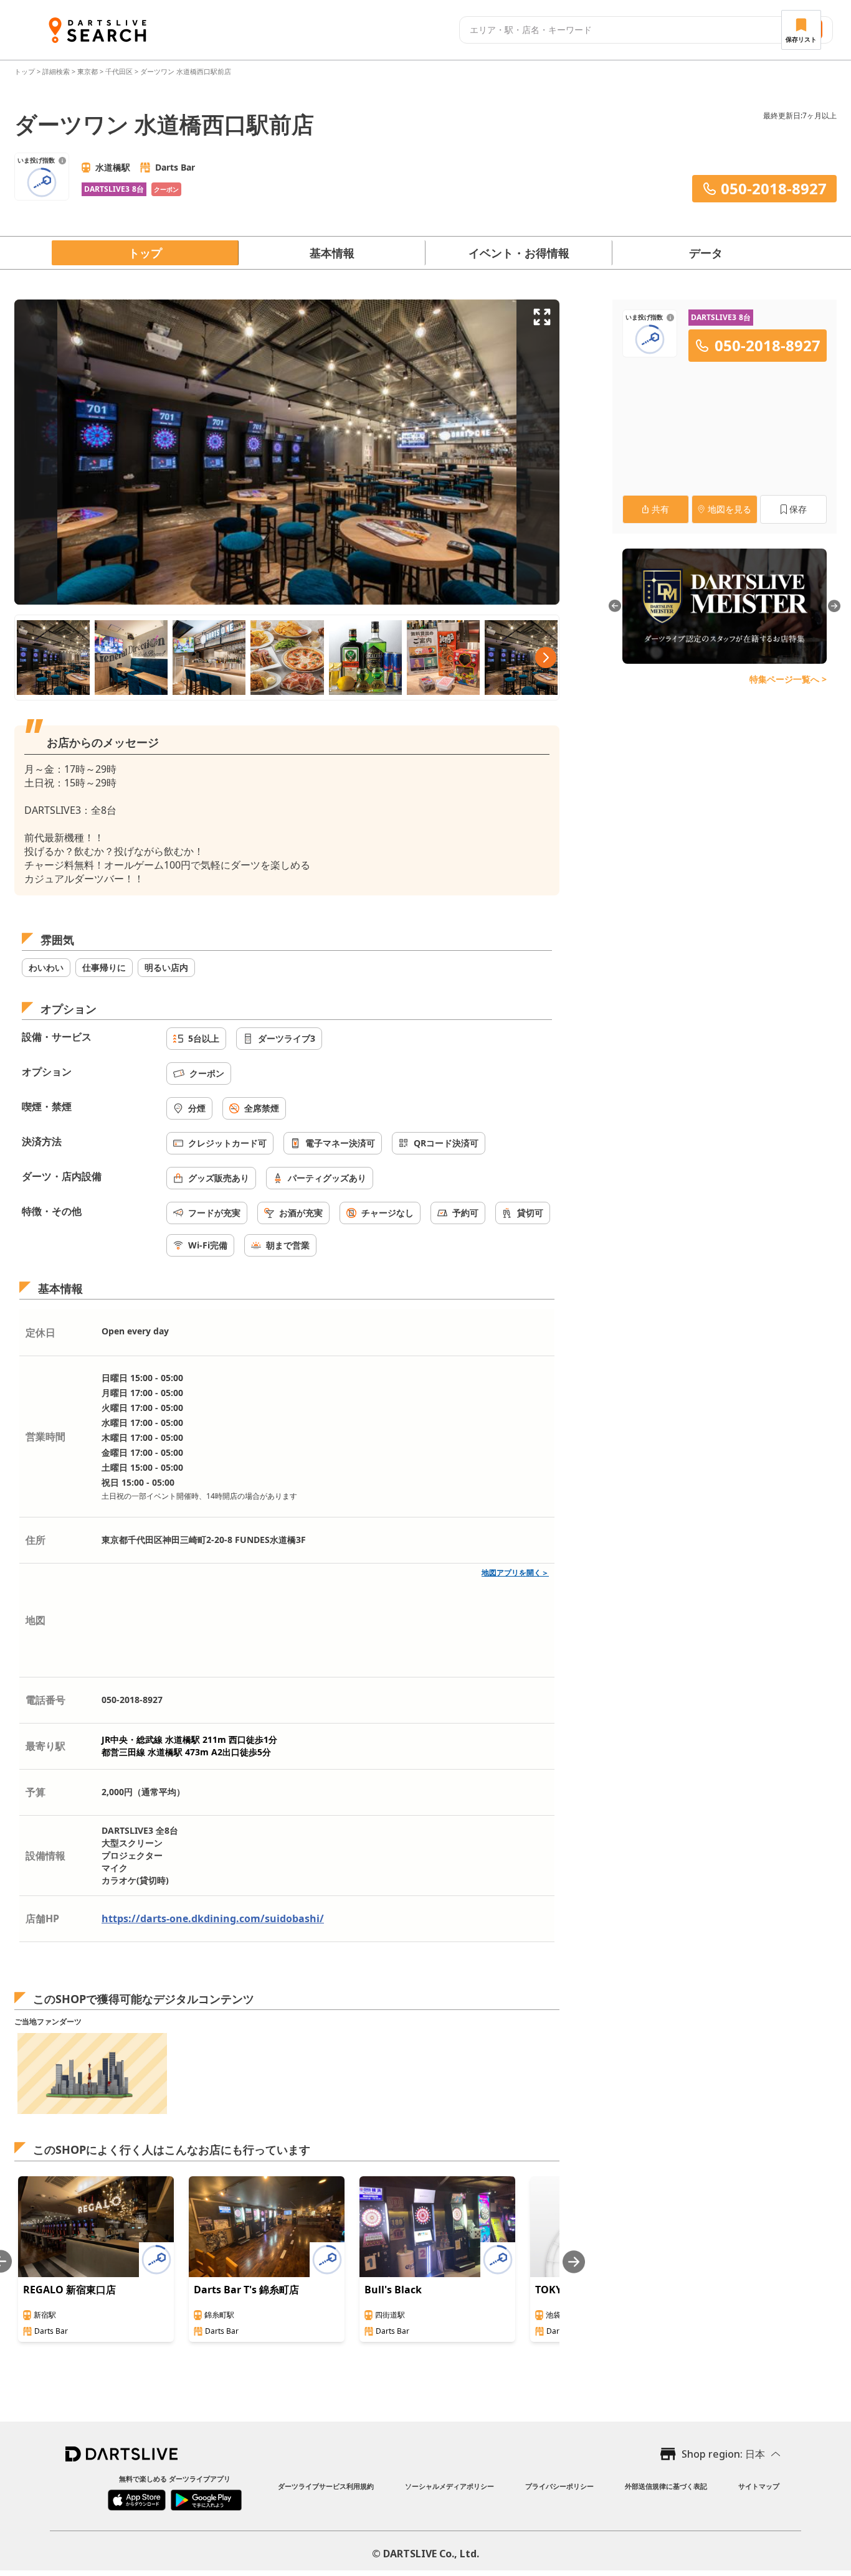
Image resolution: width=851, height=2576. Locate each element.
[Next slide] (574, 2262)
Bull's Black (393, 2290)
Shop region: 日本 (723, 2454)
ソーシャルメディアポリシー (449, 2486)
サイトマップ (759, 2486)
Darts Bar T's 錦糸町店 (246, 2290)
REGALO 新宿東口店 (69, 2290)
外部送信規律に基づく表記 (666, 2486)
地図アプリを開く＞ (515, 1573)
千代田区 (119, 71)
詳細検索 (57, 71)
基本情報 (332, 253)
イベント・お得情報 (519, 253)
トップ (26, 71)
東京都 (88, 71)
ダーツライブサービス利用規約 (326, 2486)
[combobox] (619, 30)
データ (706, 253)
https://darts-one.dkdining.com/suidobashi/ (213, 1918)
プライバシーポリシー (559, 2486)
